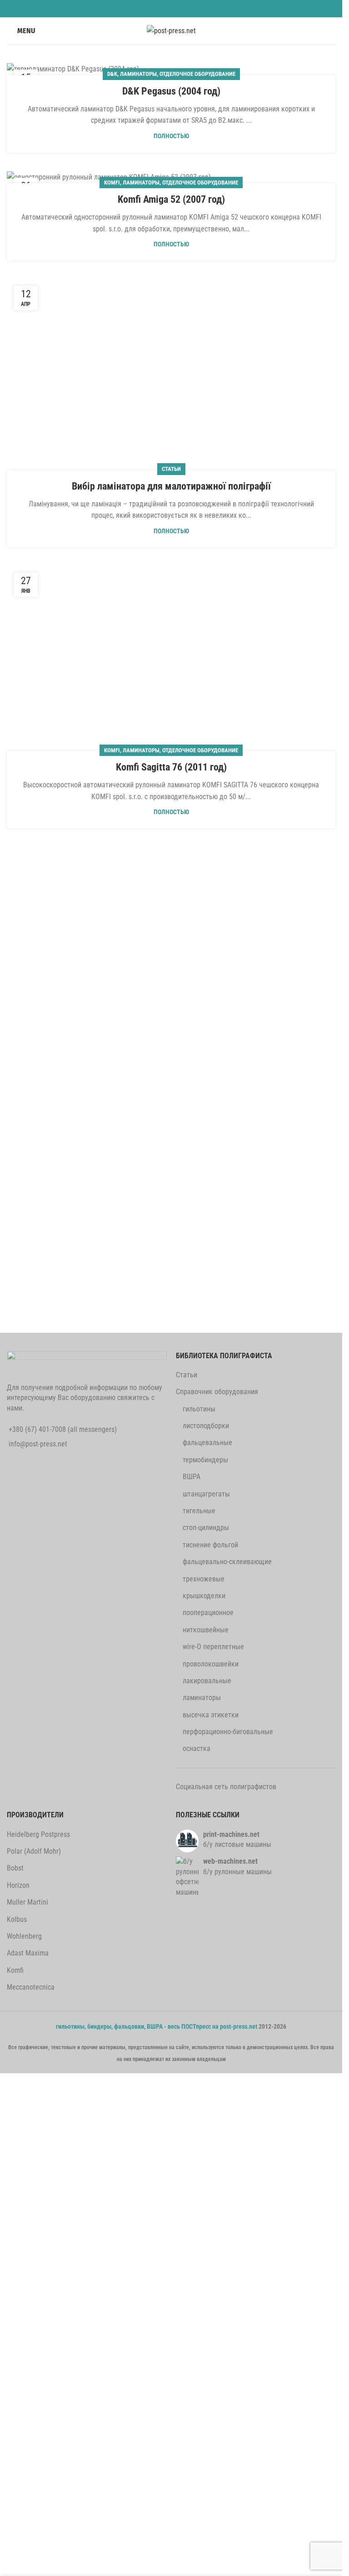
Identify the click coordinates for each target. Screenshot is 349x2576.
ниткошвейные (206, 1630)
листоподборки (206, 1426)
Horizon (18, 1885)
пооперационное (208, 1613)
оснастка (197, 1748)
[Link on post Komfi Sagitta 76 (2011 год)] (171, 658)
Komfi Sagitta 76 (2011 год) (171, 767)
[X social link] (142, 8)
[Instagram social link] (165, 8)
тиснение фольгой (210, 1545)
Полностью (171, 136)
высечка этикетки (211, 1715)
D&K (112, 74)
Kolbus (17, 1919)
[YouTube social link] (177, 8)
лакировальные (207, 1681)
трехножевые (204, 1579)
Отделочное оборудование (197, 74)
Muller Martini (27, 1902)
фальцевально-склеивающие (227, 1562)
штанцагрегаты (206, 1494)
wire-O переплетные (213, 1647)
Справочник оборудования (217, 1392)
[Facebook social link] (131, 8)
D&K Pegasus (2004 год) (171, 91)
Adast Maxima (28, 1953)
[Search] (332, 31)
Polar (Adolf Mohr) (34, 1851)
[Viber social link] (211, 8)
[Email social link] (154, 8)
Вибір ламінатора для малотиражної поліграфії (171, 486)
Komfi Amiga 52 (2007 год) (171, 199)
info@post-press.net (38, 1444)
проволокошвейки (211, 1664)
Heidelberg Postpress (38, 1834)
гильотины (199, 1409)
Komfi (112, 183)
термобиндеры (205, 1460)
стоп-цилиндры (206, 1528)
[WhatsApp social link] (188, 8)
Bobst (15, 1868)
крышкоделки (204, 1596)
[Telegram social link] (200, 8)
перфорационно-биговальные (228, 1732)
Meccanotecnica (31, 1987)
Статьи (187, 1375)
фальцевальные (207, 1443)
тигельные (199, 1511)
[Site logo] (171, 30)
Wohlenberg (24, 1936)
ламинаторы (138, 74)
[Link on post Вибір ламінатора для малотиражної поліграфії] (171, 374)
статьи (171, 469)
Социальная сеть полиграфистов (226, 1787)
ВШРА (192, 1477)
